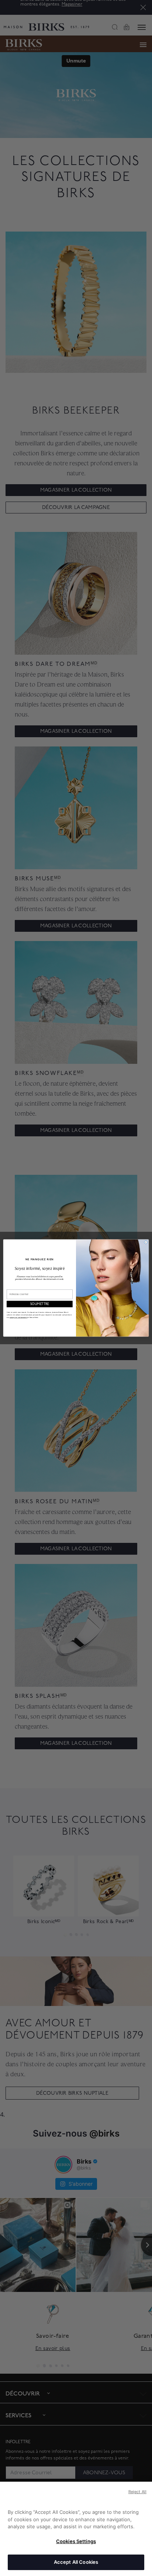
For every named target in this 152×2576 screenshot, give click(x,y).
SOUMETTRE (40, 1304)
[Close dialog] (146, 1242)
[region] (76, 2529)
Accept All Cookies (76, 2562)
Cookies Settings (76, 2541)
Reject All (137, 2492)
